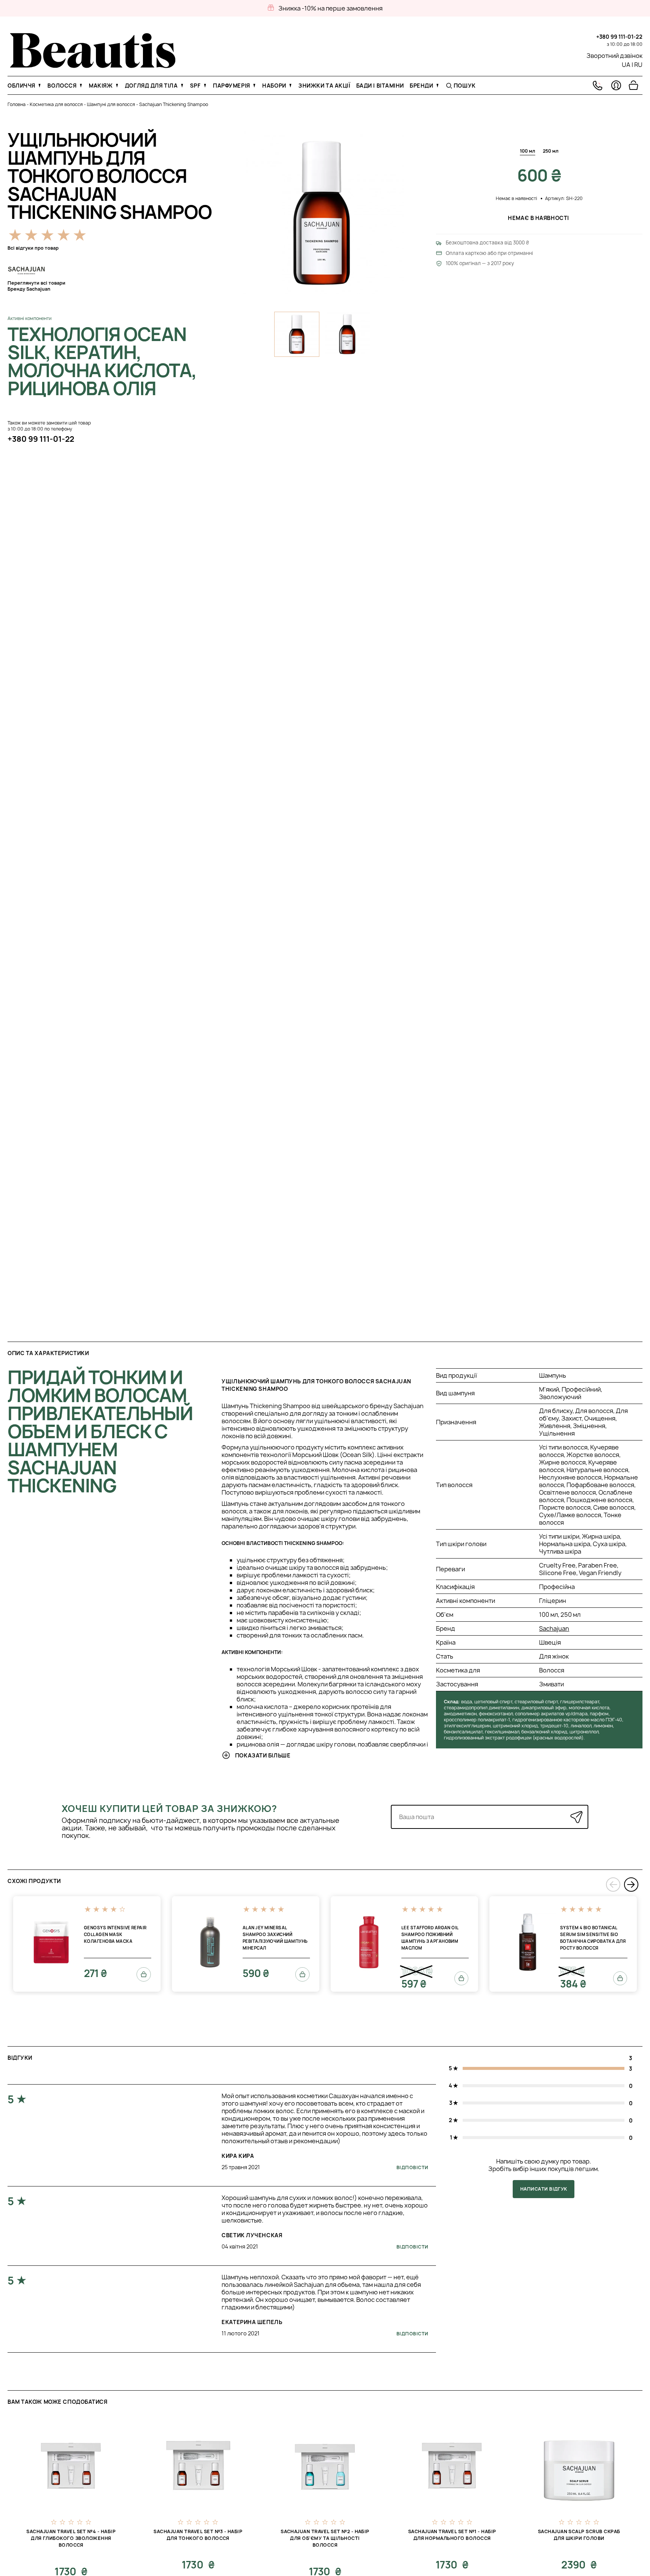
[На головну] (93, 66)
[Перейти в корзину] (633, 85)
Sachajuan (554, 1628)
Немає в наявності (539, 218)
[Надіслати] (576, 1817)
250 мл (551, 151)
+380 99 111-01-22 (619, 37)
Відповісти (412, 2167)
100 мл (528, 151)
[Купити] (144, 1974)
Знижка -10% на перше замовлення (330, 8)
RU (638, 65)
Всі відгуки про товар (33, 248)
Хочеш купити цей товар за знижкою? (169, 1809)
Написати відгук (544, 2189)
